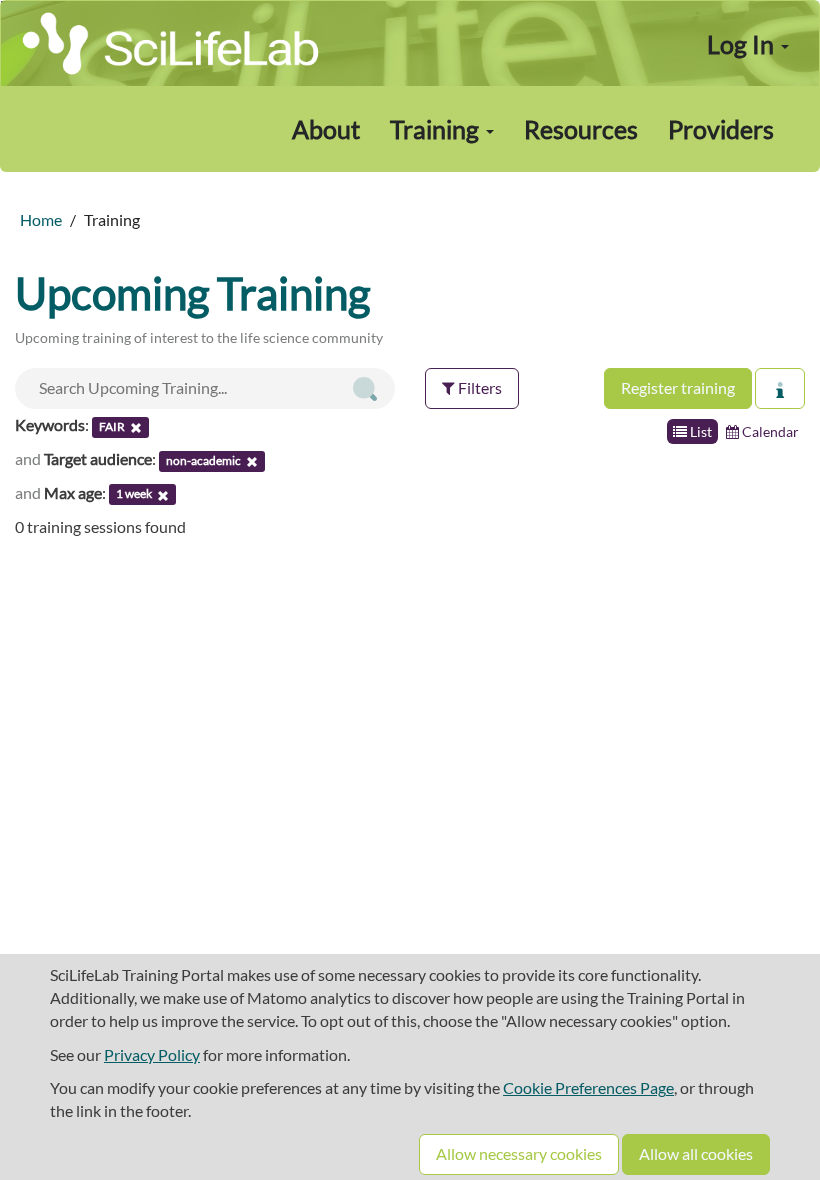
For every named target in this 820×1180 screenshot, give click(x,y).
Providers (721, 129)
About (326, 129)
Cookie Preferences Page (588, 1087)
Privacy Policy (152, 1054)
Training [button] (437, 129)
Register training (678, 387)
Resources (581, 129)
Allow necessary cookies (519, 1153)
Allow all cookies (696, 1153)
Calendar (769, 431)
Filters (478, 387)
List (699, 431)
